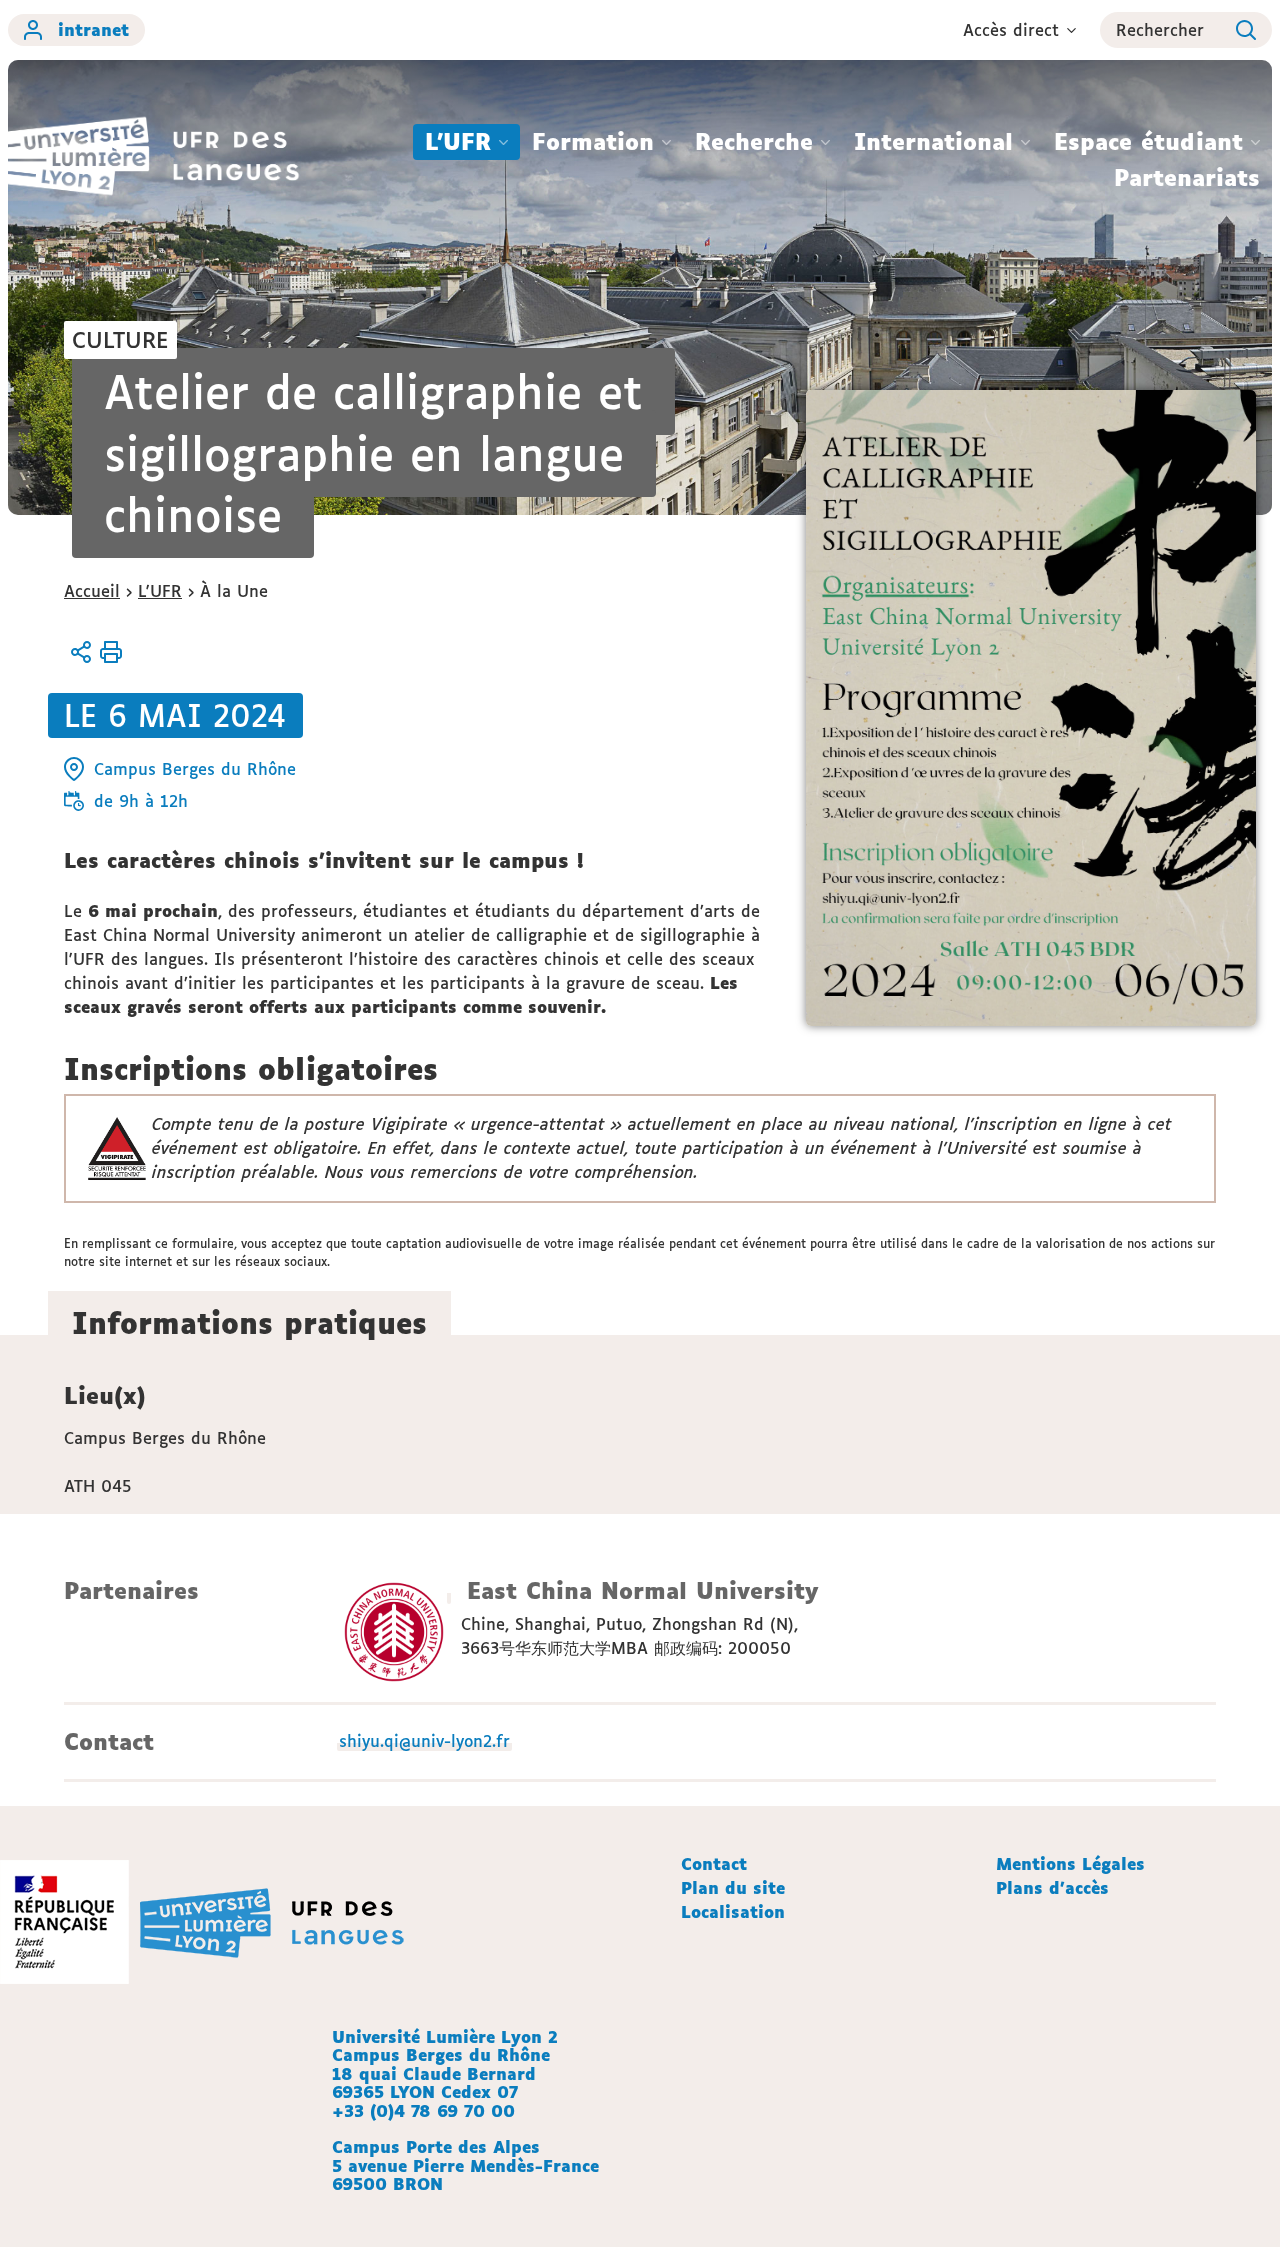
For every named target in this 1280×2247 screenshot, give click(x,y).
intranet (93, 30)
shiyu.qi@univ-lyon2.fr (424, 1741)
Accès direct (1011, 30)
